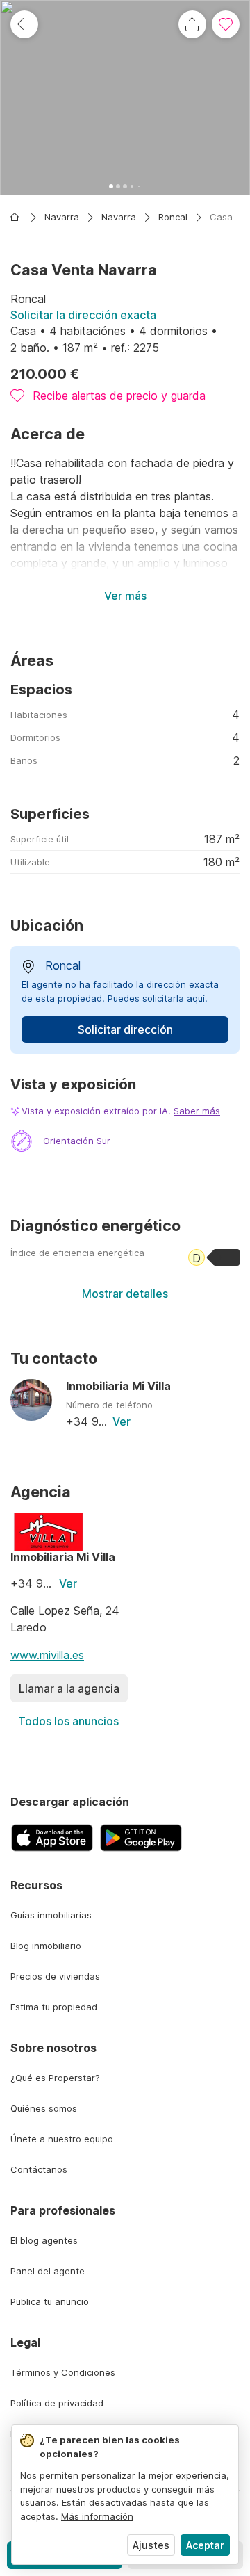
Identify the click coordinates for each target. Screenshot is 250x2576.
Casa (221, 217)
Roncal (173, 217)
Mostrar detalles (125, 1294)
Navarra (62, 217)
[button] (125, 98)
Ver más (125, 596)
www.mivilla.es (47, 1655)
